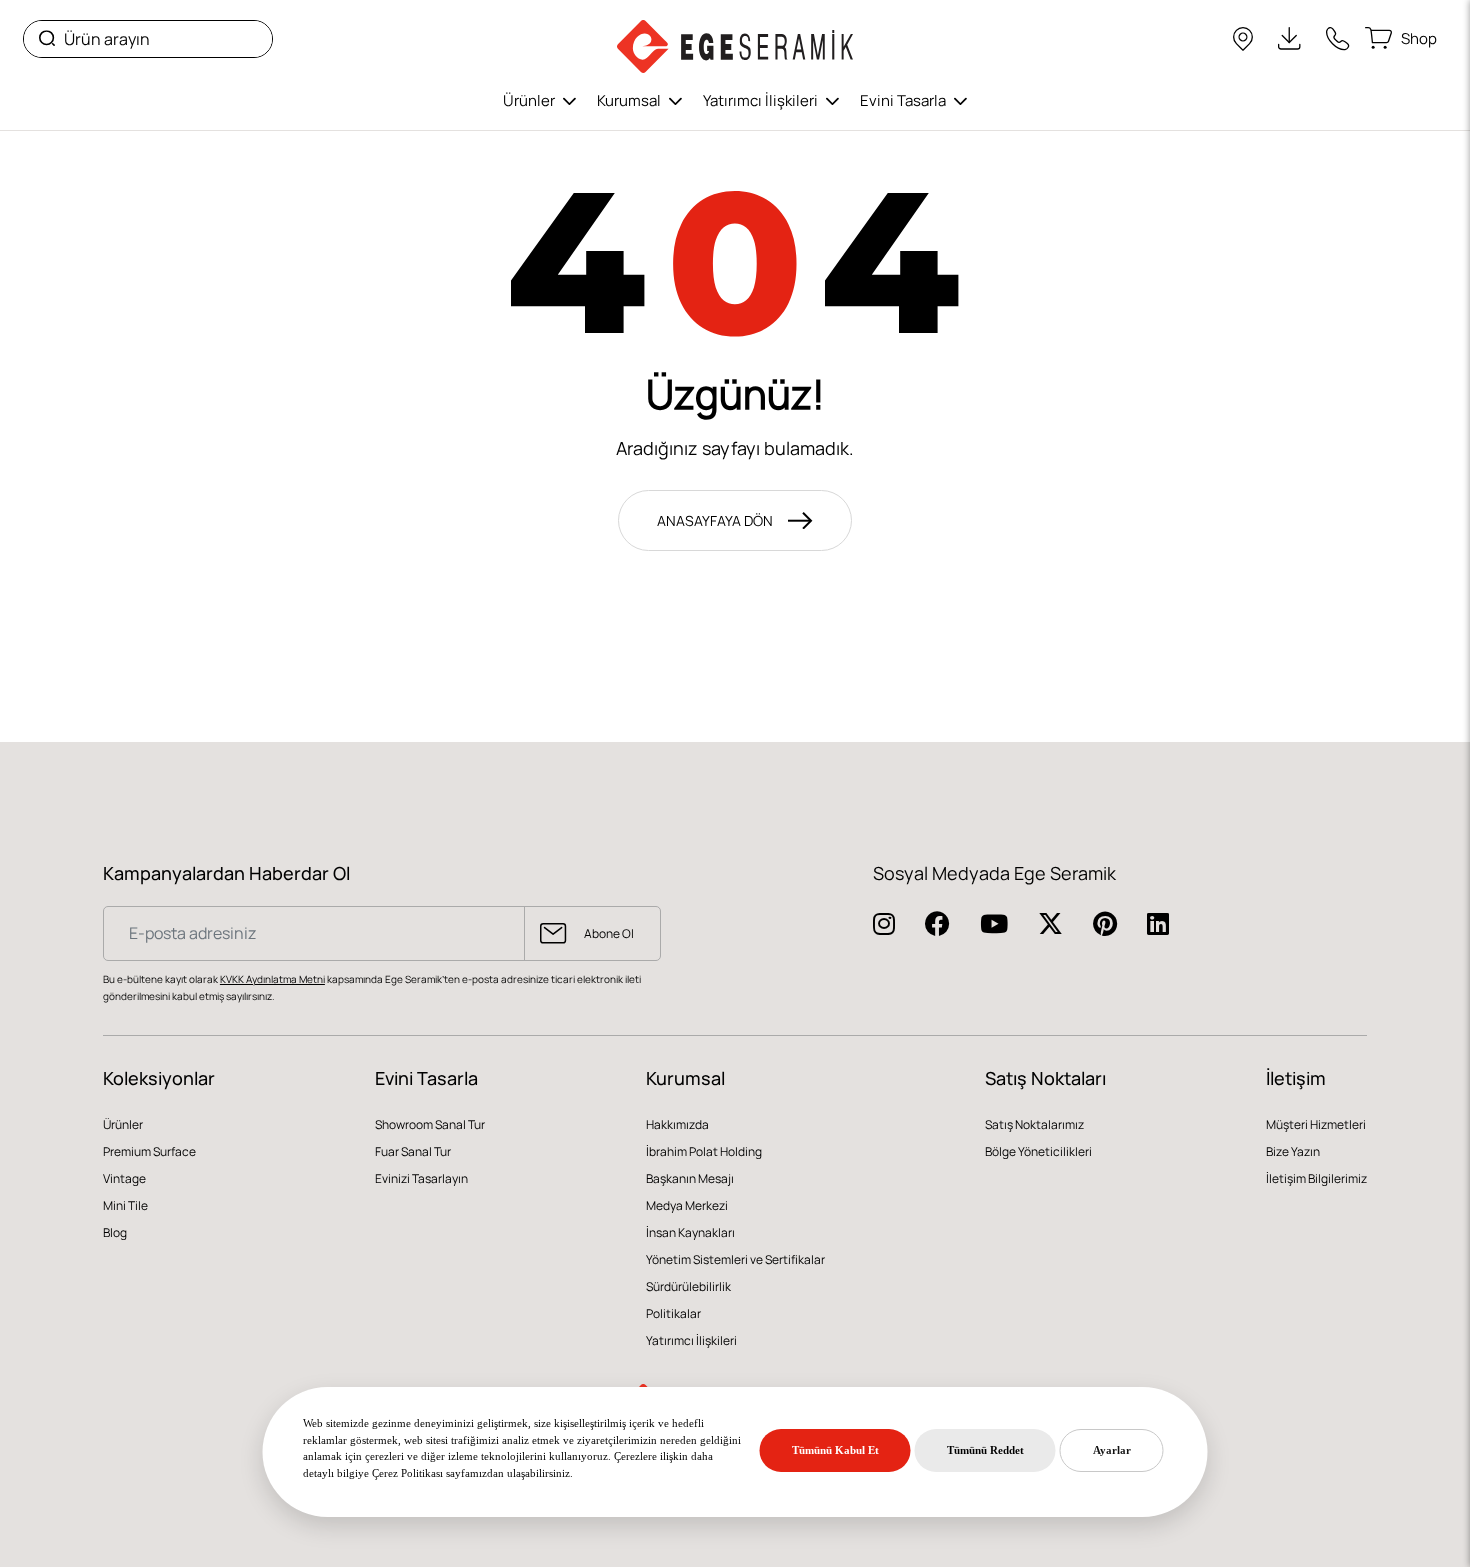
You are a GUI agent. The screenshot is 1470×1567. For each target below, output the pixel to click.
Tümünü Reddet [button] (985, 1450)
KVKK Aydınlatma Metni (272, 979)
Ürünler (530, 100)
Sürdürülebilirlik (688, 1286)
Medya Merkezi (687, 1205)
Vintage (124, 1178)
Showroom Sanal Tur (430, 1124)
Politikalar (673, 1313)
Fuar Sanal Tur (413, 1151)
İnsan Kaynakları (690, 1232)
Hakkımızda (677, 1124)
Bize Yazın (1293, 1151)
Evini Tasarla (904, 100)
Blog (115, 1232)
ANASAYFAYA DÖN (715, 520)
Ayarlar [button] (1112, 1450)
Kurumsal (630, 100)
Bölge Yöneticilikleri (1038, 1151)
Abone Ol (609, 933)
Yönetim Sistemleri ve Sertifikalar (735, 1259)
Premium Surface (149, 1151)
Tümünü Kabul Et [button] (835, 1450)
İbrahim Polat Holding (704, 1151)
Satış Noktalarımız (1034, 1124)
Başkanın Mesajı (690, 1178)
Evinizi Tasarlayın (421, 1178)
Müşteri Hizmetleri (1316, 1124)
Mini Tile (125, 1205)
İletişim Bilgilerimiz (1316, 1178)
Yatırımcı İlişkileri (762, 100)
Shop (1419, 38)
